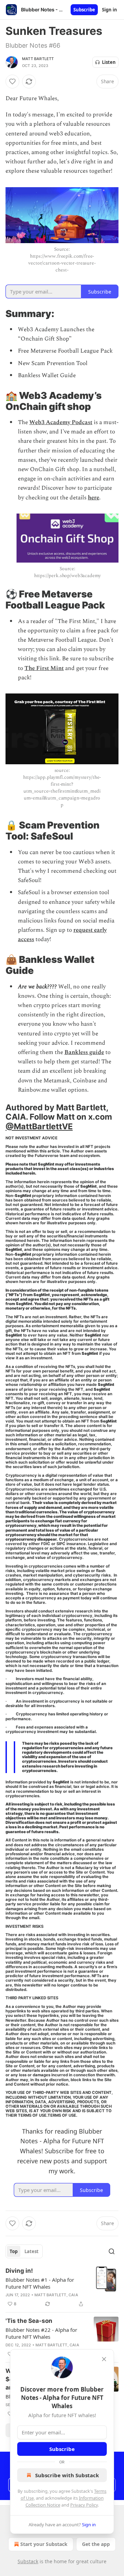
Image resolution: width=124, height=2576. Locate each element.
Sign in (110, 10)
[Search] (112, 2251)
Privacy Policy (84, 2505)
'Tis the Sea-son (29, 2321)
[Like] (12, 82)
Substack (28, 2561)
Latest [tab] (32, 2251)
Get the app (96, 2544)
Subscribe (84, 10)
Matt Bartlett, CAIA (56, 2295)
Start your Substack (44, 2544)
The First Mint (44, 668)
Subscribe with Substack (67, 2475)
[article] (62, 2287)
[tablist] (24, 2251)
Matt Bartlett (38, 59)
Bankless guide (84, 1052)
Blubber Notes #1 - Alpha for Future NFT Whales (40, 2283)
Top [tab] (14, 2251)
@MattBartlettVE (39, 1126)
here (94, 498)
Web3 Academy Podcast (61, 422)
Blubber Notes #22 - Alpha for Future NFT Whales (41, 2333)
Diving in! (19, 2271)
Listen (109, 62)
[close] (104, 2359)
